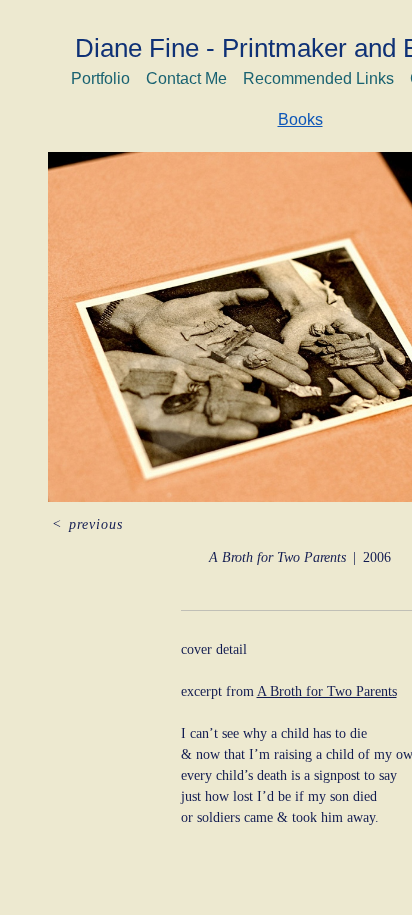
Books (300, 119)
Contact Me (186, 78)
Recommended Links (318, 78)
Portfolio (100, 78)
